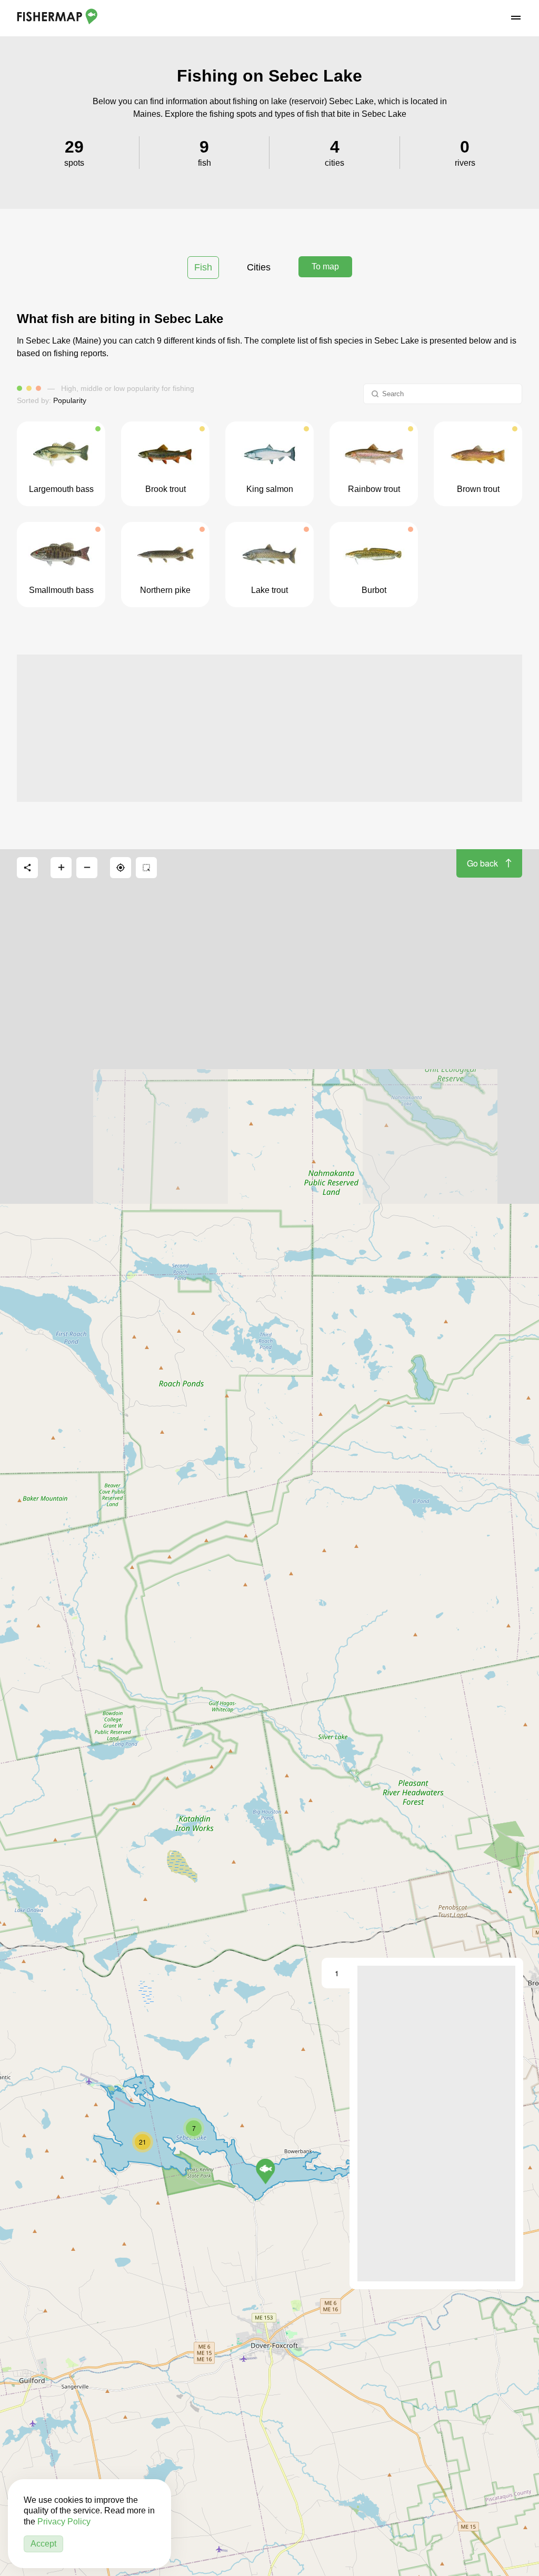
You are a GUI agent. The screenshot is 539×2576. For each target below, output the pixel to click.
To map (325, 266)
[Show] (266, 2171)
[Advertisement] (269, 728)
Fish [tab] (203, 267)
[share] (27, 868)
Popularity (70, 400)
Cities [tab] (259, 267)
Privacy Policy (64, 2522)
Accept (43, 2544)
